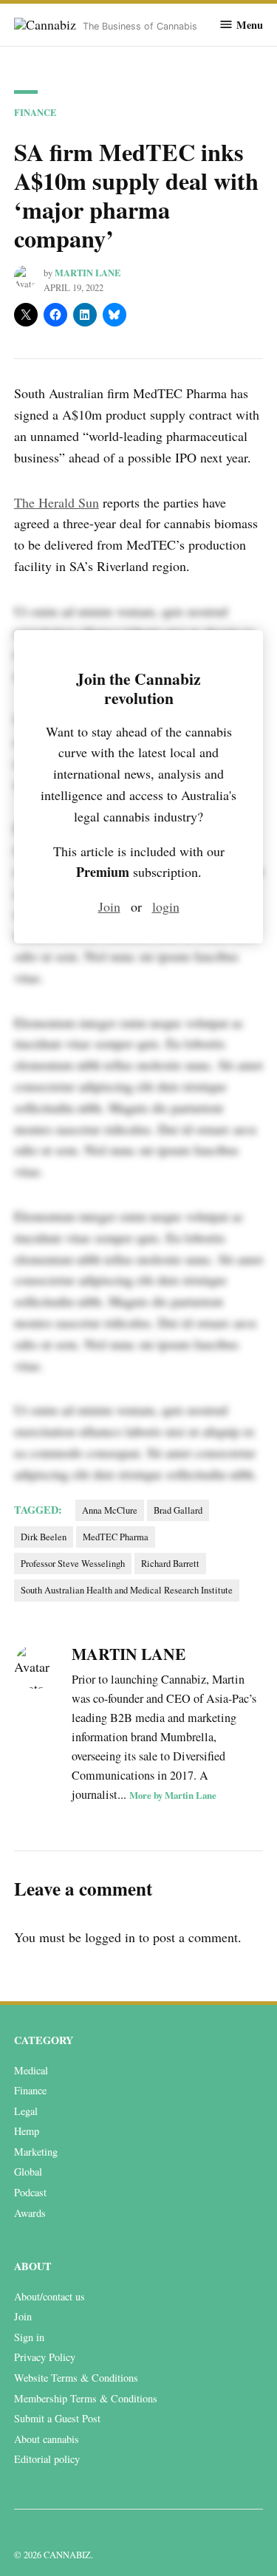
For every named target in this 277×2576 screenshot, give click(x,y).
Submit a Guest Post (57, 2418)
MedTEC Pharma (116, 1537)
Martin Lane (88, 273)
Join (109, 906)
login (166, 906)
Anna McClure (110, 1510)
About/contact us (49, 2296)
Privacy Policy (45, 2357)
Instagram (55, 2532)
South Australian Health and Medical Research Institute (127, 1590)
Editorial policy (47, 2459)
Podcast (30, 2192)
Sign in (29, 2337)
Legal (26, 2111)
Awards (30, 2213)
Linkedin (23, 2532)
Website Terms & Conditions (76, 2378)
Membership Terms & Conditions (86, 2398)
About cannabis (47, 2439)
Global (28, 2172)
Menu (250, 24)
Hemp (27, 2131)
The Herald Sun (57, 502)
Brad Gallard (178, 1510)
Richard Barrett (170, 1564)
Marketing (36, 2152)
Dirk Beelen (44, 1537)
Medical (31, 2070)
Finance (35, 112)
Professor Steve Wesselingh (73, 1564)
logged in (110, 1937)
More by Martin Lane (173, 1795)
